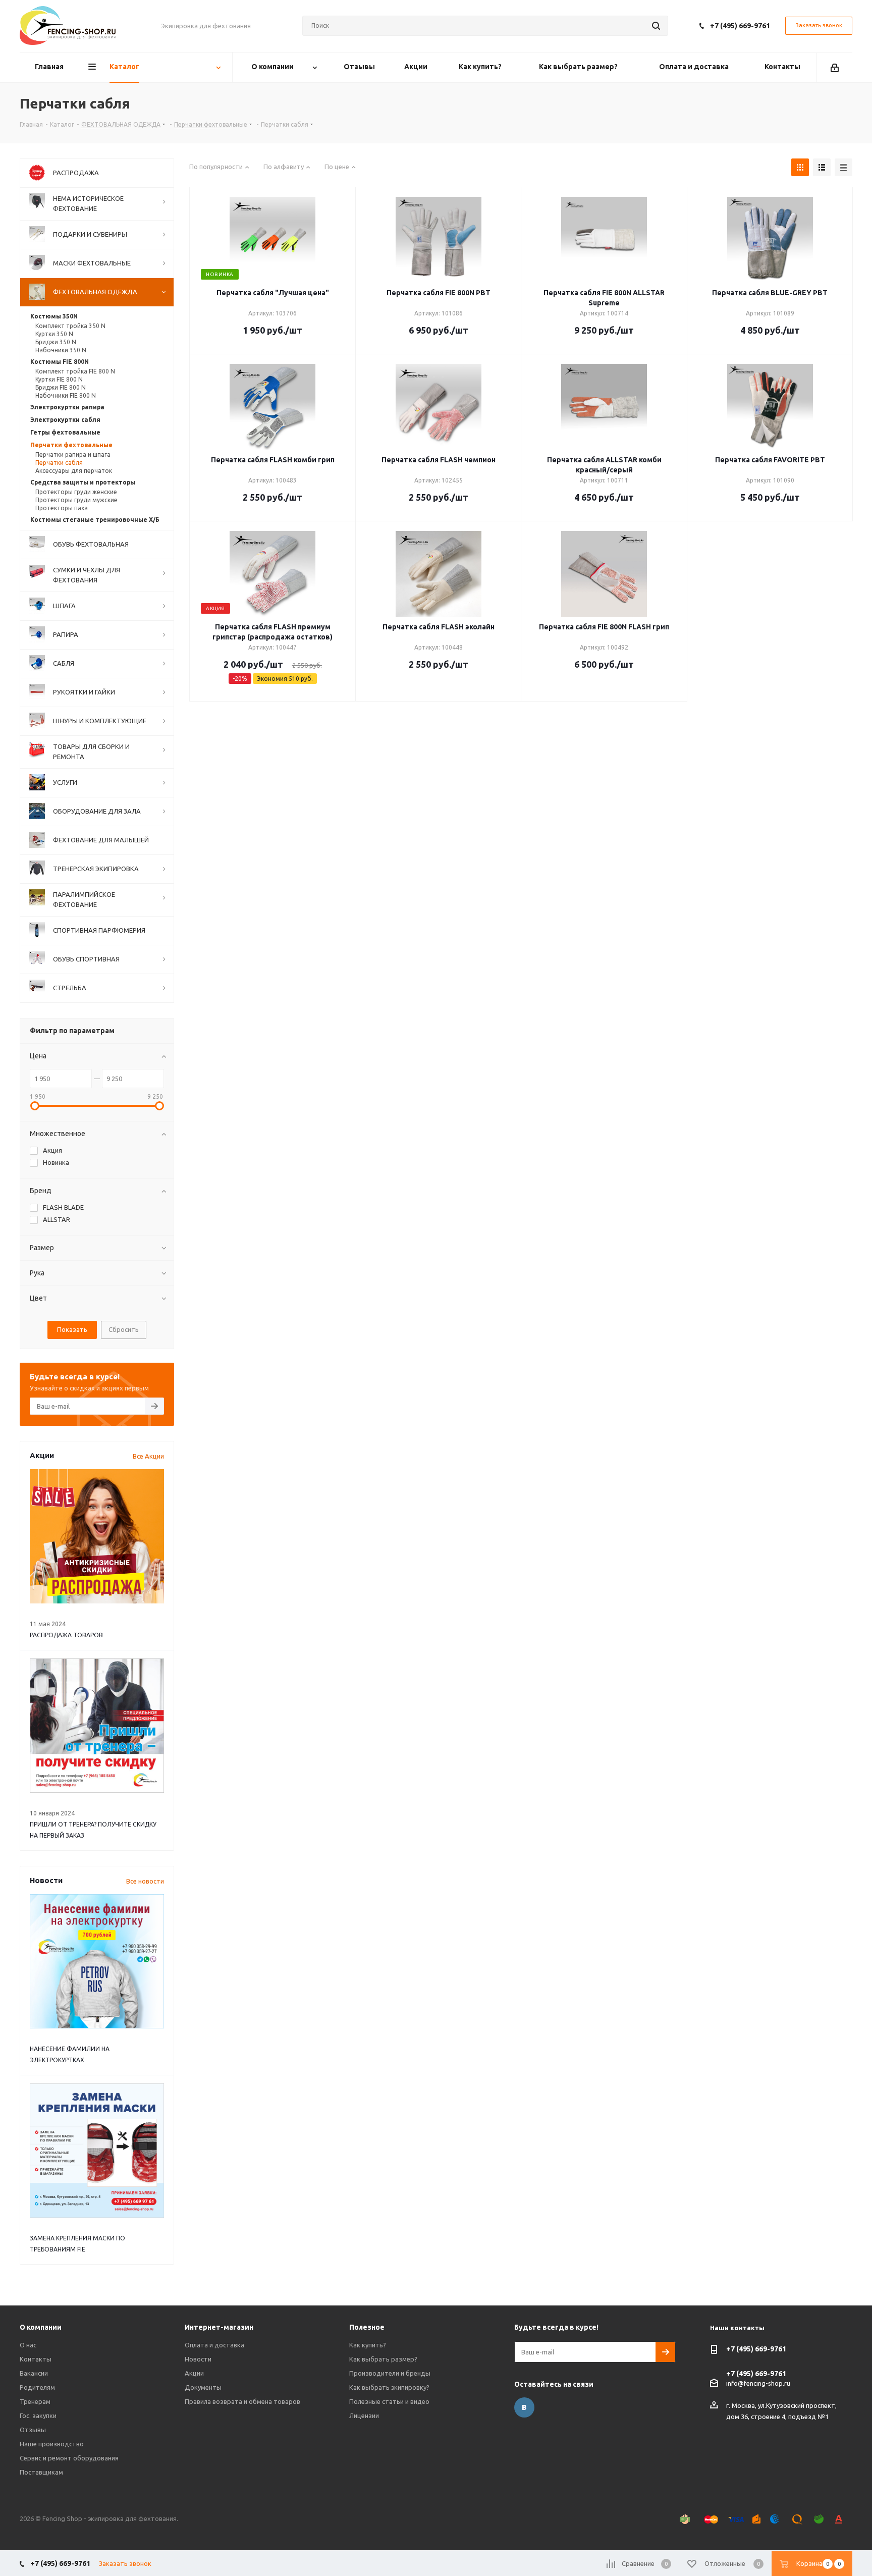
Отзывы (33, 2430)
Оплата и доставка (214, 2345)
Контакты (36, 2359)
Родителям (37, 2387)
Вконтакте (524, 2407)
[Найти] (656, 26)
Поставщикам (41, 2472)
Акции (194, 2373)
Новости (198, 2359)
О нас (28, 2345)
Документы (203, 2387)
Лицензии (364, 2416)
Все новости (145, 1881)
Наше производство (52, 2444)
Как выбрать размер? (383, 2359)
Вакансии (34, 2373)
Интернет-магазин (219, 2327)
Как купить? (368, 2345)
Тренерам (35, 2401)
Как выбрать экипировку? (389, 2387)
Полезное (367, 2327)
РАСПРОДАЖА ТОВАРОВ (66, 1635)
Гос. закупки (38, 2416)
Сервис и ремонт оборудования (69, 2458)
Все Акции (148, 1456)
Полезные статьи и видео (389, 2401)
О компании (41, 2327)
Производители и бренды (390, 2373)
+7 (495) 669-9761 (740, 26)
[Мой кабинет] (835, 67)
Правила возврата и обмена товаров (242, 2401)
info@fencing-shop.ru (758, 2383)
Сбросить (124, 1329)
